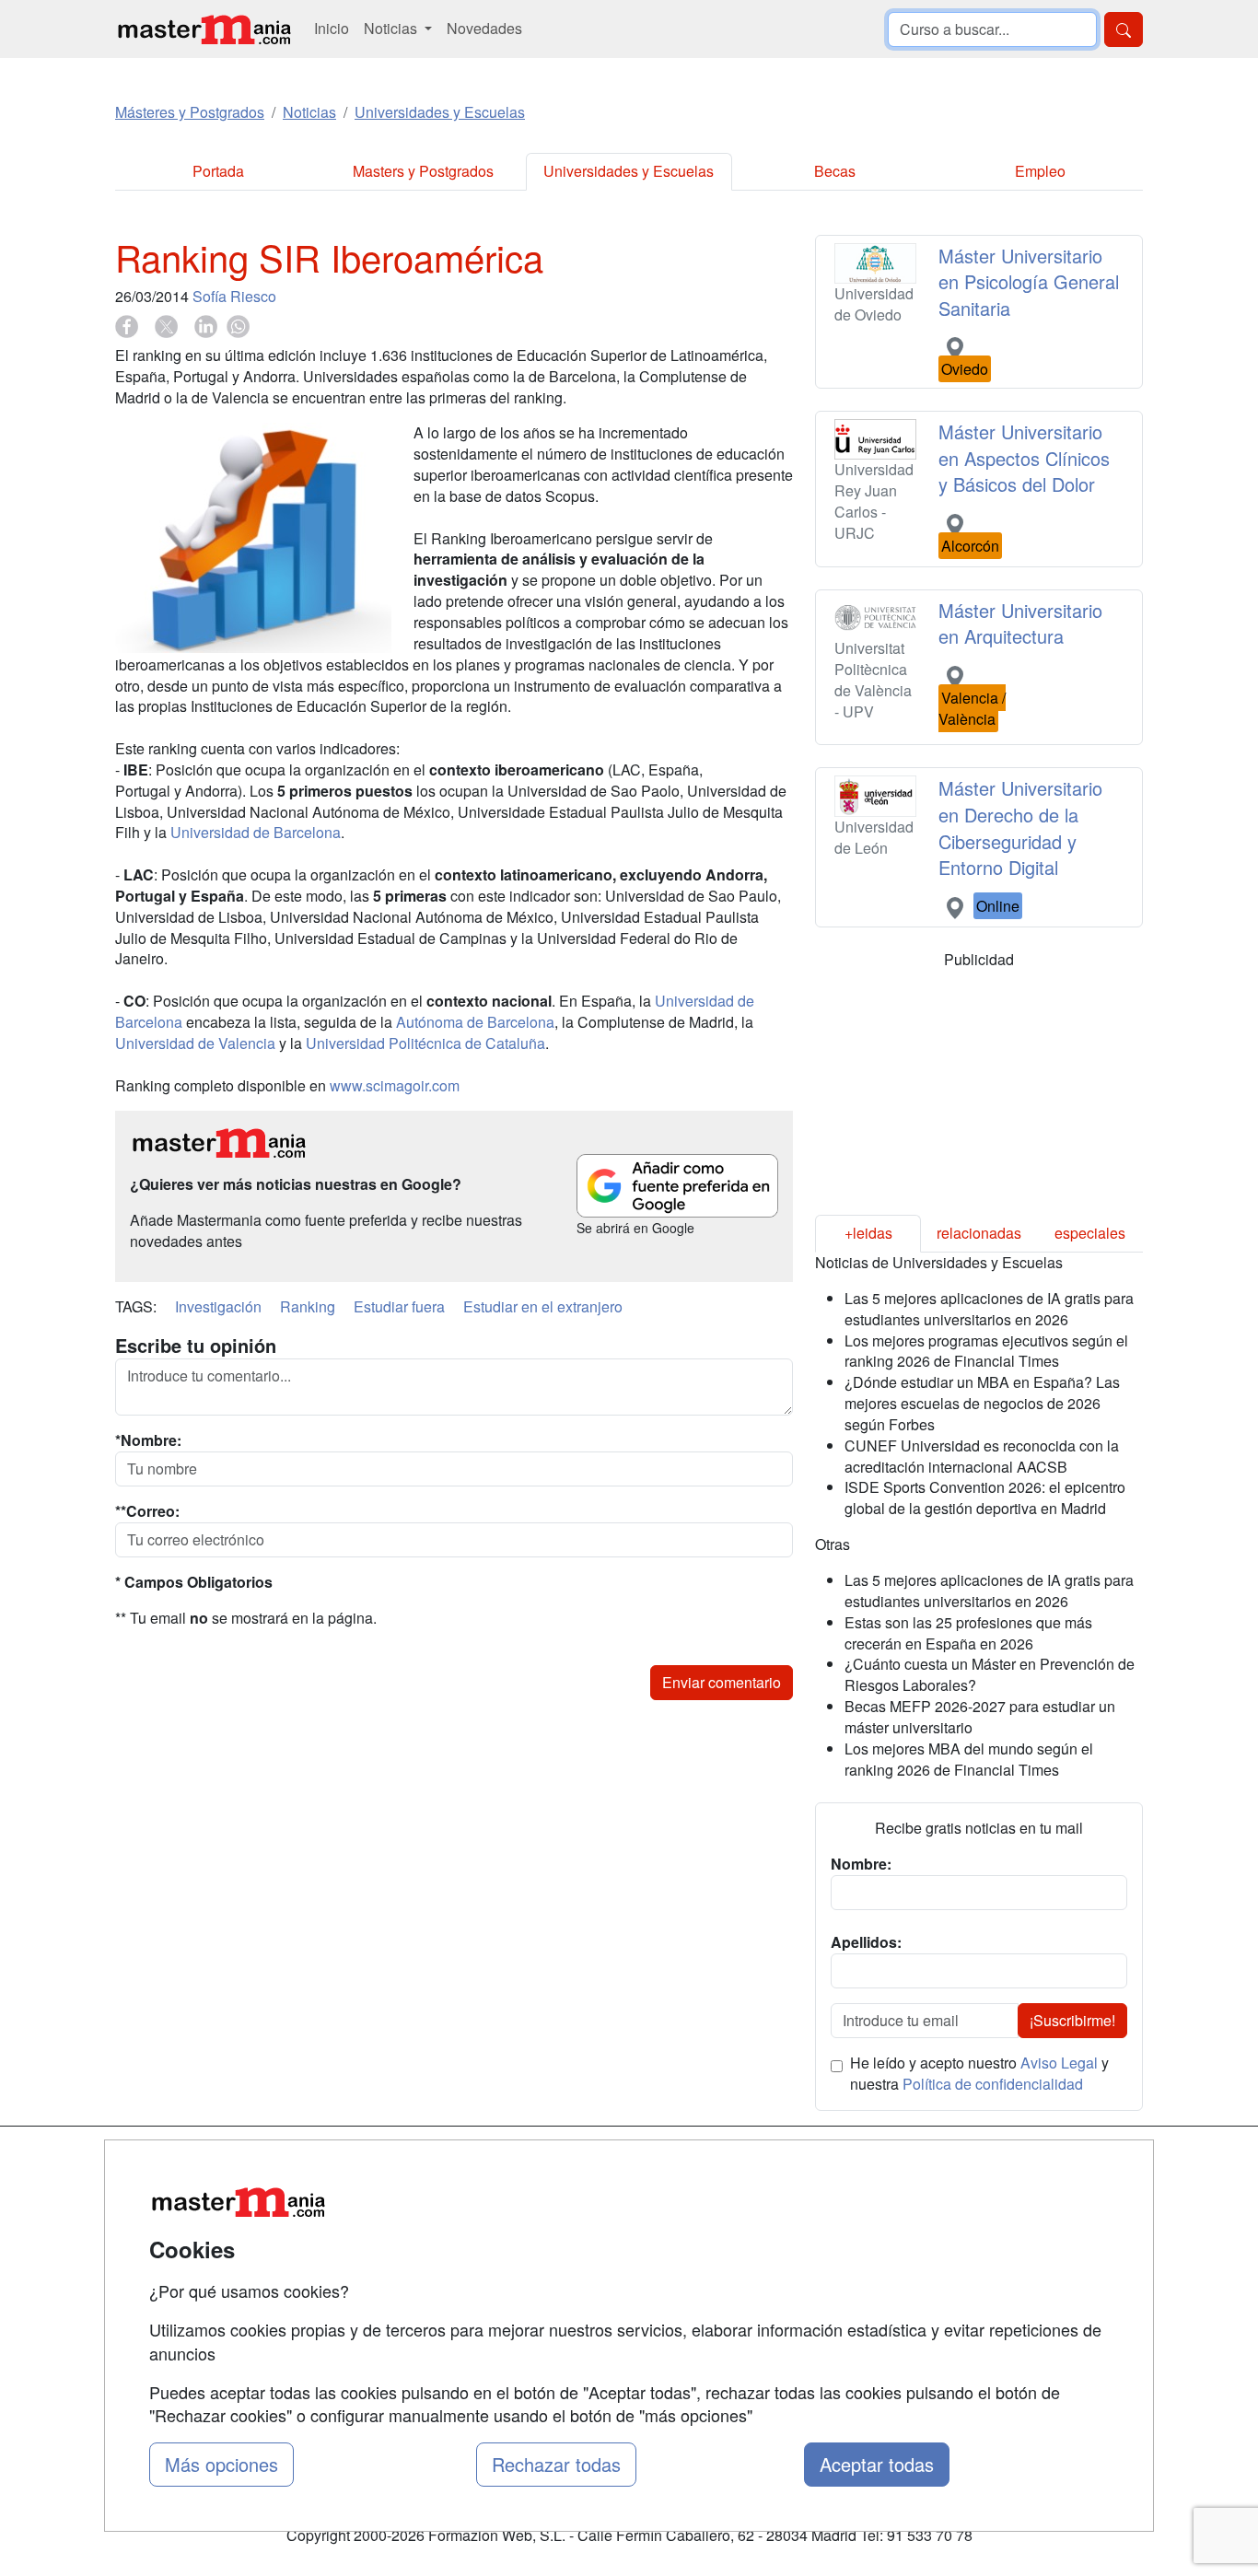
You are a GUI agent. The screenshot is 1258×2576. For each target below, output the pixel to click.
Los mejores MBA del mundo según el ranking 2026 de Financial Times (969, 1759)
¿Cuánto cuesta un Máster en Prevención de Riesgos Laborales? (990, 1674)
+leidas (868, 1233)
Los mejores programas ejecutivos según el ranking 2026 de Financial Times (986, 1351)
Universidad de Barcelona (256, 832)
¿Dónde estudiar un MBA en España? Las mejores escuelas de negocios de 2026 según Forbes (982, 1403)
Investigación (218, 1306)
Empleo (1040, 171)
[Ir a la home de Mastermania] (204, 29)
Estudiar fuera (399, 1306)
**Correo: (147, 1511)
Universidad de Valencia (195, 1043)
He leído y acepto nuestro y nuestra (979, 2074)
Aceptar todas (877, 2464)
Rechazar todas (556, 2464)
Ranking (308, 1306)
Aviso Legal (1059, 2063)
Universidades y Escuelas (629, 171)
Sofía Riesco (234, 296)
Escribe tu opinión (196, 1346)
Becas (835, 171)
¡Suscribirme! (1072, 2020)
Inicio (332, 28)
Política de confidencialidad (993, 2084)
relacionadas (979, 1233)
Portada (218, 171)
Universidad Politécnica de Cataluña (425, 1043)
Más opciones (221, 2464)
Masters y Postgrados (423, 171)
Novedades (484, 28)
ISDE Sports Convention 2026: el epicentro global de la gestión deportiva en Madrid (985, 1498)
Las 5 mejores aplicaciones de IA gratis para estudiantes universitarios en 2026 (989, 1309)
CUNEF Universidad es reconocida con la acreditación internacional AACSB (982, 1456)
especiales (1090, 1233)
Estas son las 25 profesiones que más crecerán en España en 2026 (968, 1633)
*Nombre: (148, 1440)
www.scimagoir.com (395, 1085)
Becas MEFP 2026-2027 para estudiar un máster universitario (980, 1717)
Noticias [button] (392, 28)
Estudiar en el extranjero (543, 1306)
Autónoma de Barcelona (475, 1022)
